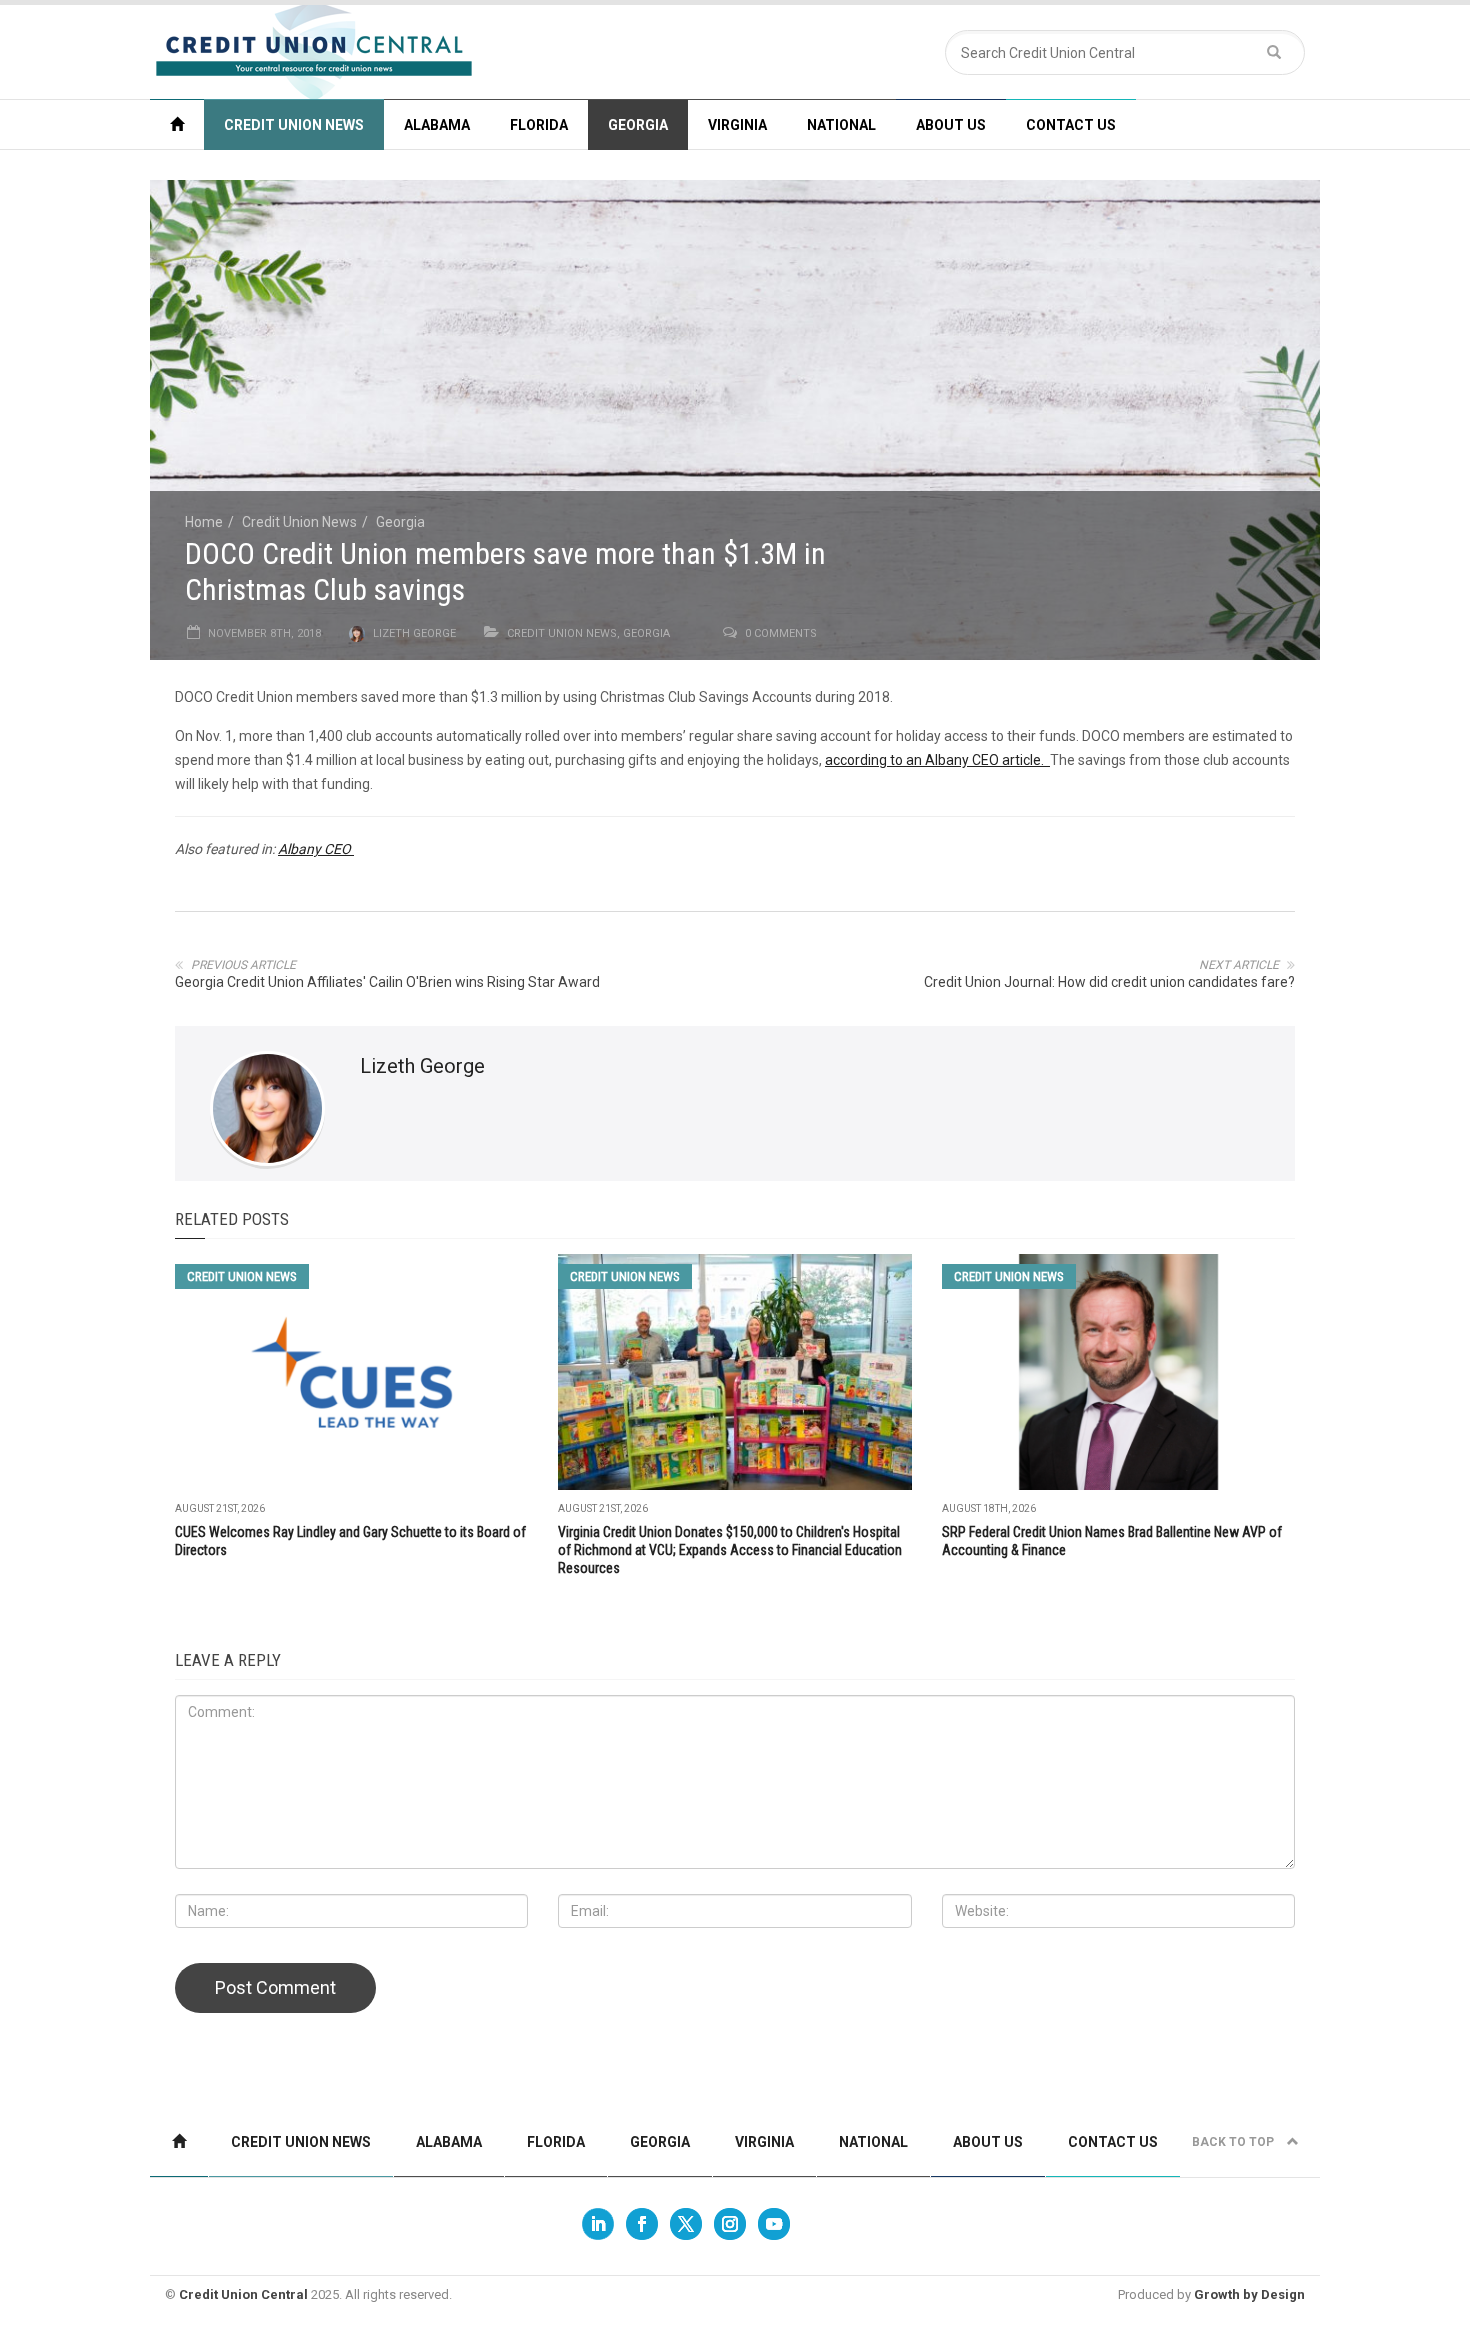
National (841, 125)
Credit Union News (294, 125)
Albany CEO (316, 849)
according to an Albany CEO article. (937, 760)
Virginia (737, 125)
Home (204, 522)
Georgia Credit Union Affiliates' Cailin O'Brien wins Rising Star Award (387, 982)
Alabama (437, 125)
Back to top (1234, 2142)
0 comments (781, 633)
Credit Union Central (243, 2294)
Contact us (1071, 125)
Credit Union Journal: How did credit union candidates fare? (1109, 982)
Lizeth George (414, 633)
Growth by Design (1249, 2294)
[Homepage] (177, 124)
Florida (539, 125)
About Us (951, 125)
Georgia (638, 125)
